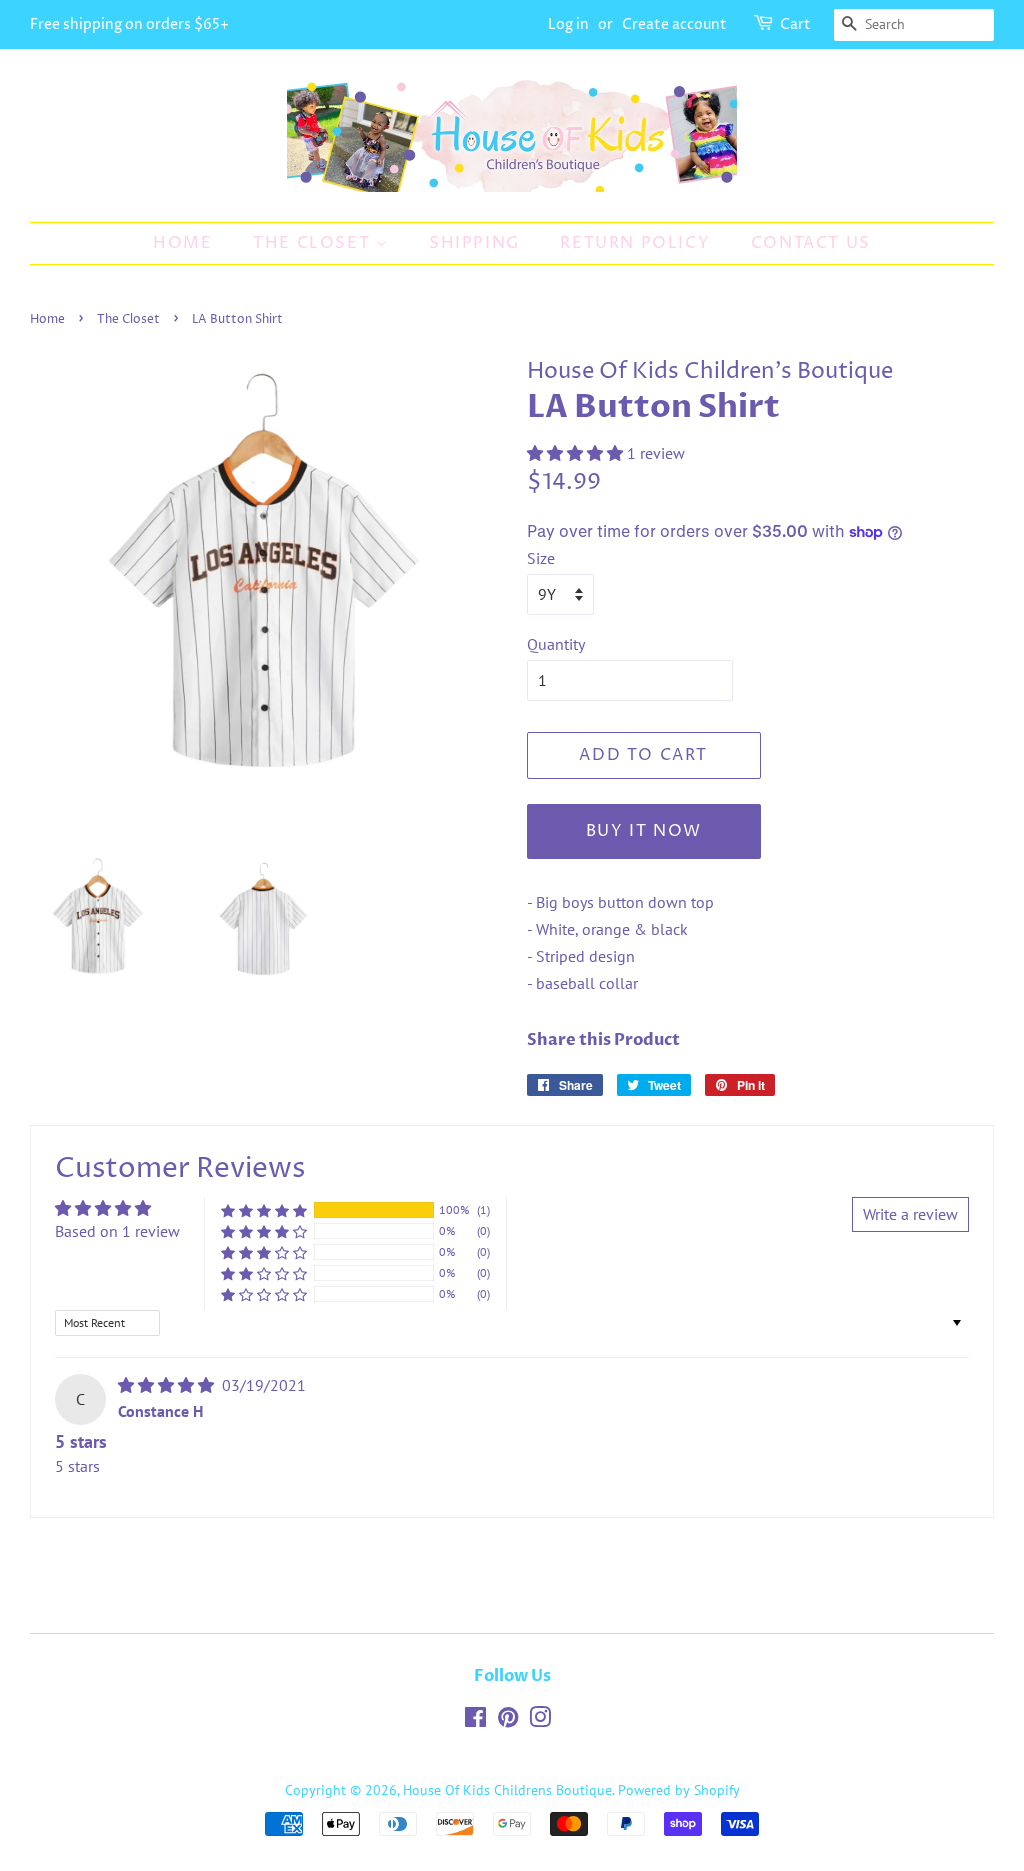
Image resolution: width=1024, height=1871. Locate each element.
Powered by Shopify (679, 1790)
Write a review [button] (910, 1214)
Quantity (556, 644)
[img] (168, 1385)
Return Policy (635, 243)
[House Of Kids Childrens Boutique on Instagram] (540, 1721)
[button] (577, 453)
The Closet (314, 243)
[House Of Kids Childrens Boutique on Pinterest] (508, 1721)
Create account (674, 24)
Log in (568, 24)
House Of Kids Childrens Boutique (507, 1790)
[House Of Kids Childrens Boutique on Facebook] (475, 1721)
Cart (795, 24)
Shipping (474, 243)
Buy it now (644, 831)
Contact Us (811, 243)
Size (541, 558)
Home (182, 243)
